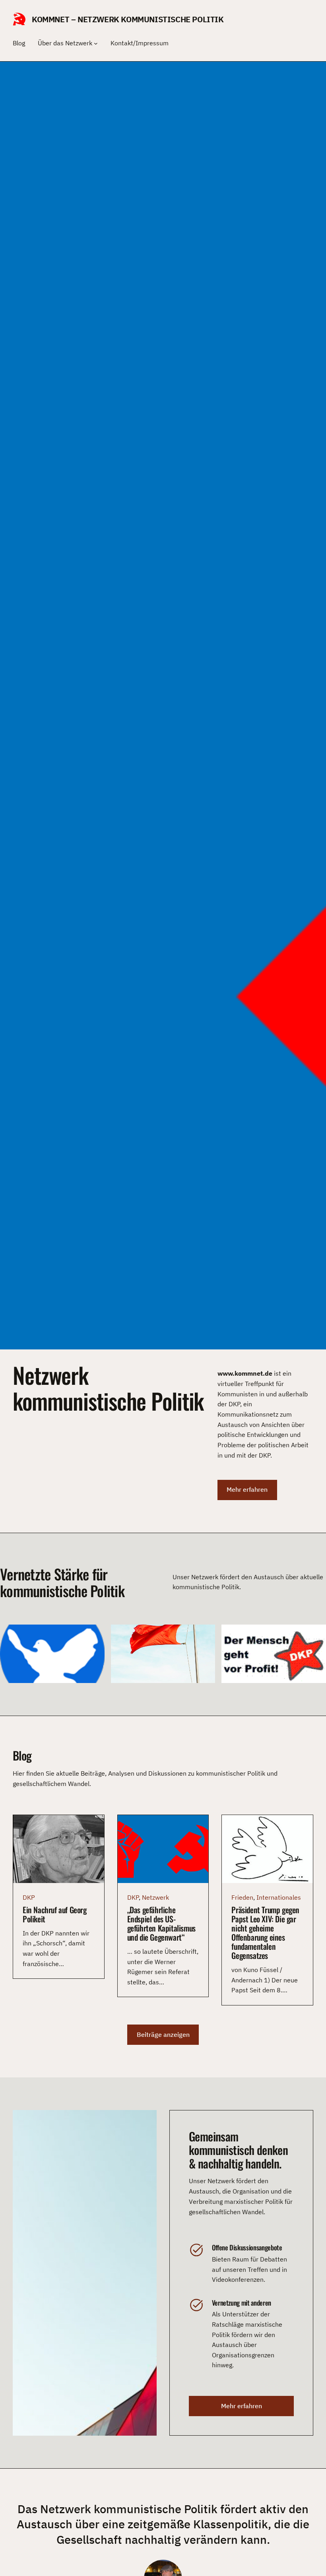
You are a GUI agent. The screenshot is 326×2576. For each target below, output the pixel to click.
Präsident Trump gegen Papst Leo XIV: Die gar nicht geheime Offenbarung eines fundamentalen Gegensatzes (265, 1933)
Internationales (279, 1897)
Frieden (242, 1897)
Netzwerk (155, 1897)
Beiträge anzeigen (163, 2034)
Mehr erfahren (247, 1489)
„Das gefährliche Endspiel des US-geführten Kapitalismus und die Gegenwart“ (161, 1924)
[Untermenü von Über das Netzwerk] (96, 43)
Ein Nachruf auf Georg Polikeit (55, 1914)
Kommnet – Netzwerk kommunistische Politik (128, 19)
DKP (29, 1897)
